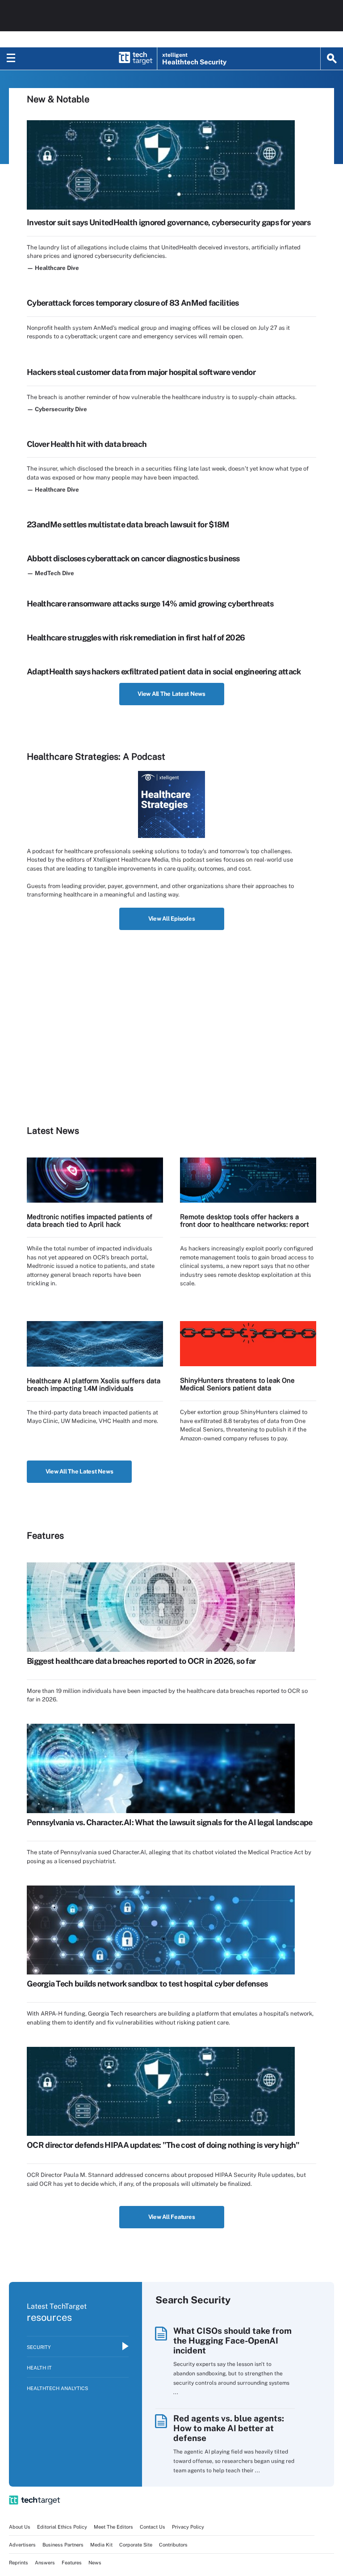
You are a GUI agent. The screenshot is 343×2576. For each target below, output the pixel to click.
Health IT (39, 2368)
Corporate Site (136, 2545)
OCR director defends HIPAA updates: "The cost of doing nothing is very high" (163, 2145)
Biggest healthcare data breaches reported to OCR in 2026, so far (141, 1661)
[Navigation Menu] (11, 59)
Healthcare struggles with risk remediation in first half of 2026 (136, 638)
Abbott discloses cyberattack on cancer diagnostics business (133, 558)
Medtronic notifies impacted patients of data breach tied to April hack (90, 1221)
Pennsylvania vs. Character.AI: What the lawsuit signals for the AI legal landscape (170, 1822)
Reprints (19, 2563)
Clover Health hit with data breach (87, 444)
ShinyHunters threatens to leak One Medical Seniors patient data (237, 1384)
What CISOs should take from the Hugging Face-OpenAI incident (232, 2340)
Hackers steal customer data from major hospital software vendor (141, 372)
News (95, 2563)
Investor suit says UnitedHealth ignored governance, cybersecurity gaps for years (169, 222)
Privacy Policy (188, 2527)
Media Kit (101, 2545)
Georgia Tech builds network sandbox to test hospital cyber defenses (147, 1984)
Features (72, 2563)
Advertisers (22, 2545)
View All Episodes (172, 919)
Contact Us (153, 2527)
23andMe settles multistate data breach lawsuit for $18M (128, 524)
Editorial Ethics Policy (62, 2527)
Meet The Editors (113, 2527)
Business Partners (63, 2545)
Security (39, 2347)
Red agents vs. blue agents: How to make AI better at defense (229, 2428)
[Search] (332, 59)
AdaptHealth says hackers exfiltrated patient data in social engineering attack (164, 671)
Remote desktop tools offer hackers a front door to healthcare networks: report (245, 1221)
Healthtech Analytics (57, 2388)
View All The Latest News (171, 694)
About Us (20, 2527)
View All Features (172, 2217)
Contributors (173, 2545)
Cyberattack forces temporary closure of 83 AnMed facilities (133, 303)
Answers (45, 2563)
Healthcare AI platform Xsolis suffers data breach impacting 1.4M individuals (94, 1385)
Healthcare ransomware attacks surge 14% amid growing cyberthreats (150, 604)
